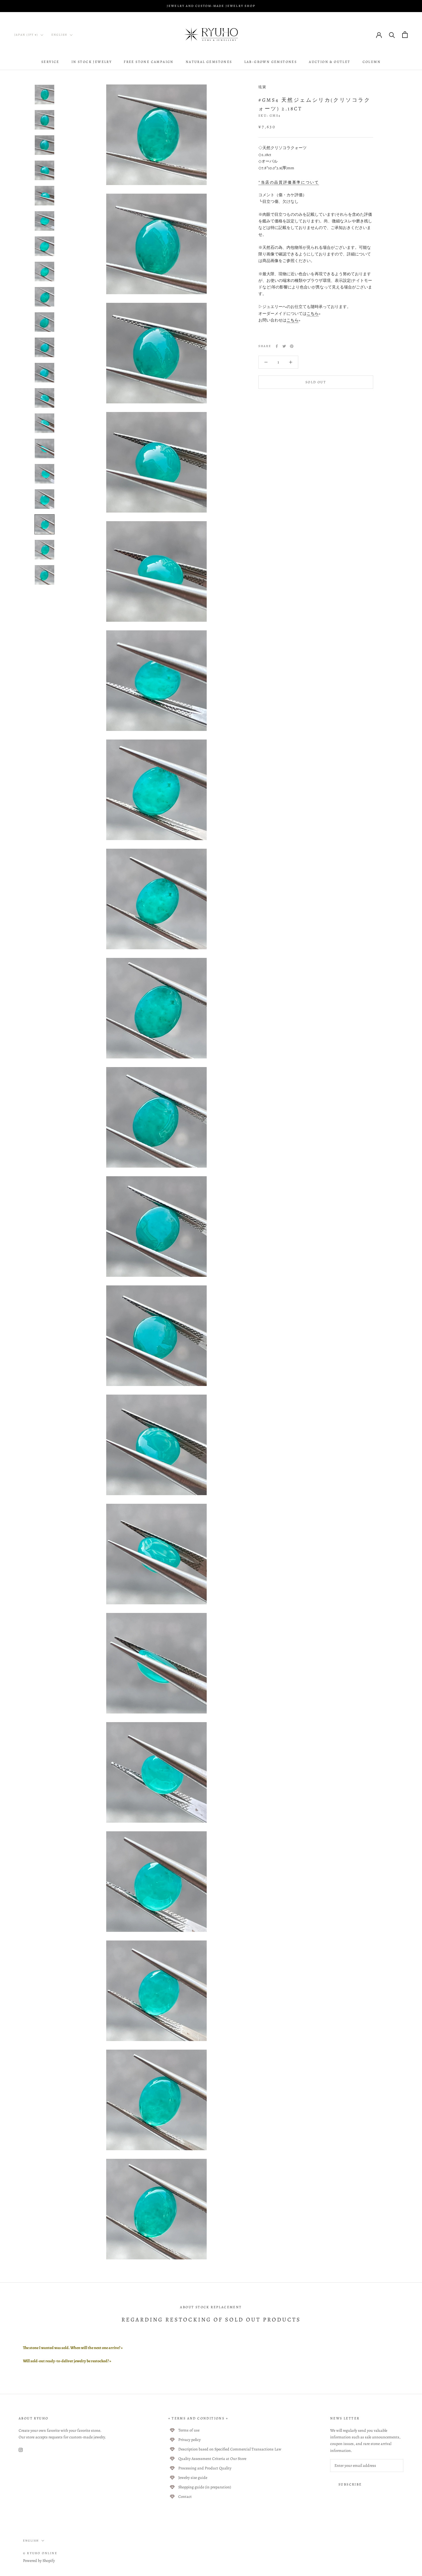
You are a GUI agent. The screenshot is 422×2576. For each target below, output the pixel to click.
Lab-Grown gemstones (271, 62)
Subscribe (350, 2484)
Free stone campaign (149, 62)
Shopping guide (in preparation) (205, 2487)
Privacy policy (189, 2440)
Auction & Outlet (330, 62)
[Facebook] (277, 346)
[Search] (392, 35)
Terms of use (189, 2430)
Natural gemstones (209, 62)
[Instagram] (21, 2449)
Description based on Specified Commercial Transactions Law (230, 2449)
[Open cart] (405, 35)
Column (372, 62)
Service (50, 62)
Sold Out (316, 382)
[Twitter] (284, 346)
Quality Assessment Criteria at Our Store (212, 2459)
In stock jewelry (92, 62)
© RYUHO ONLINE (40, 2553)
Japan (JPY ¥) (26, 35)
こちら (313, 314)
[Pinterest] (292, 346)
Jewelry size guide (193, 2478)
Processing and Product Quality (205, 2468)
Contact (185, 2497)
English (59, 35)
